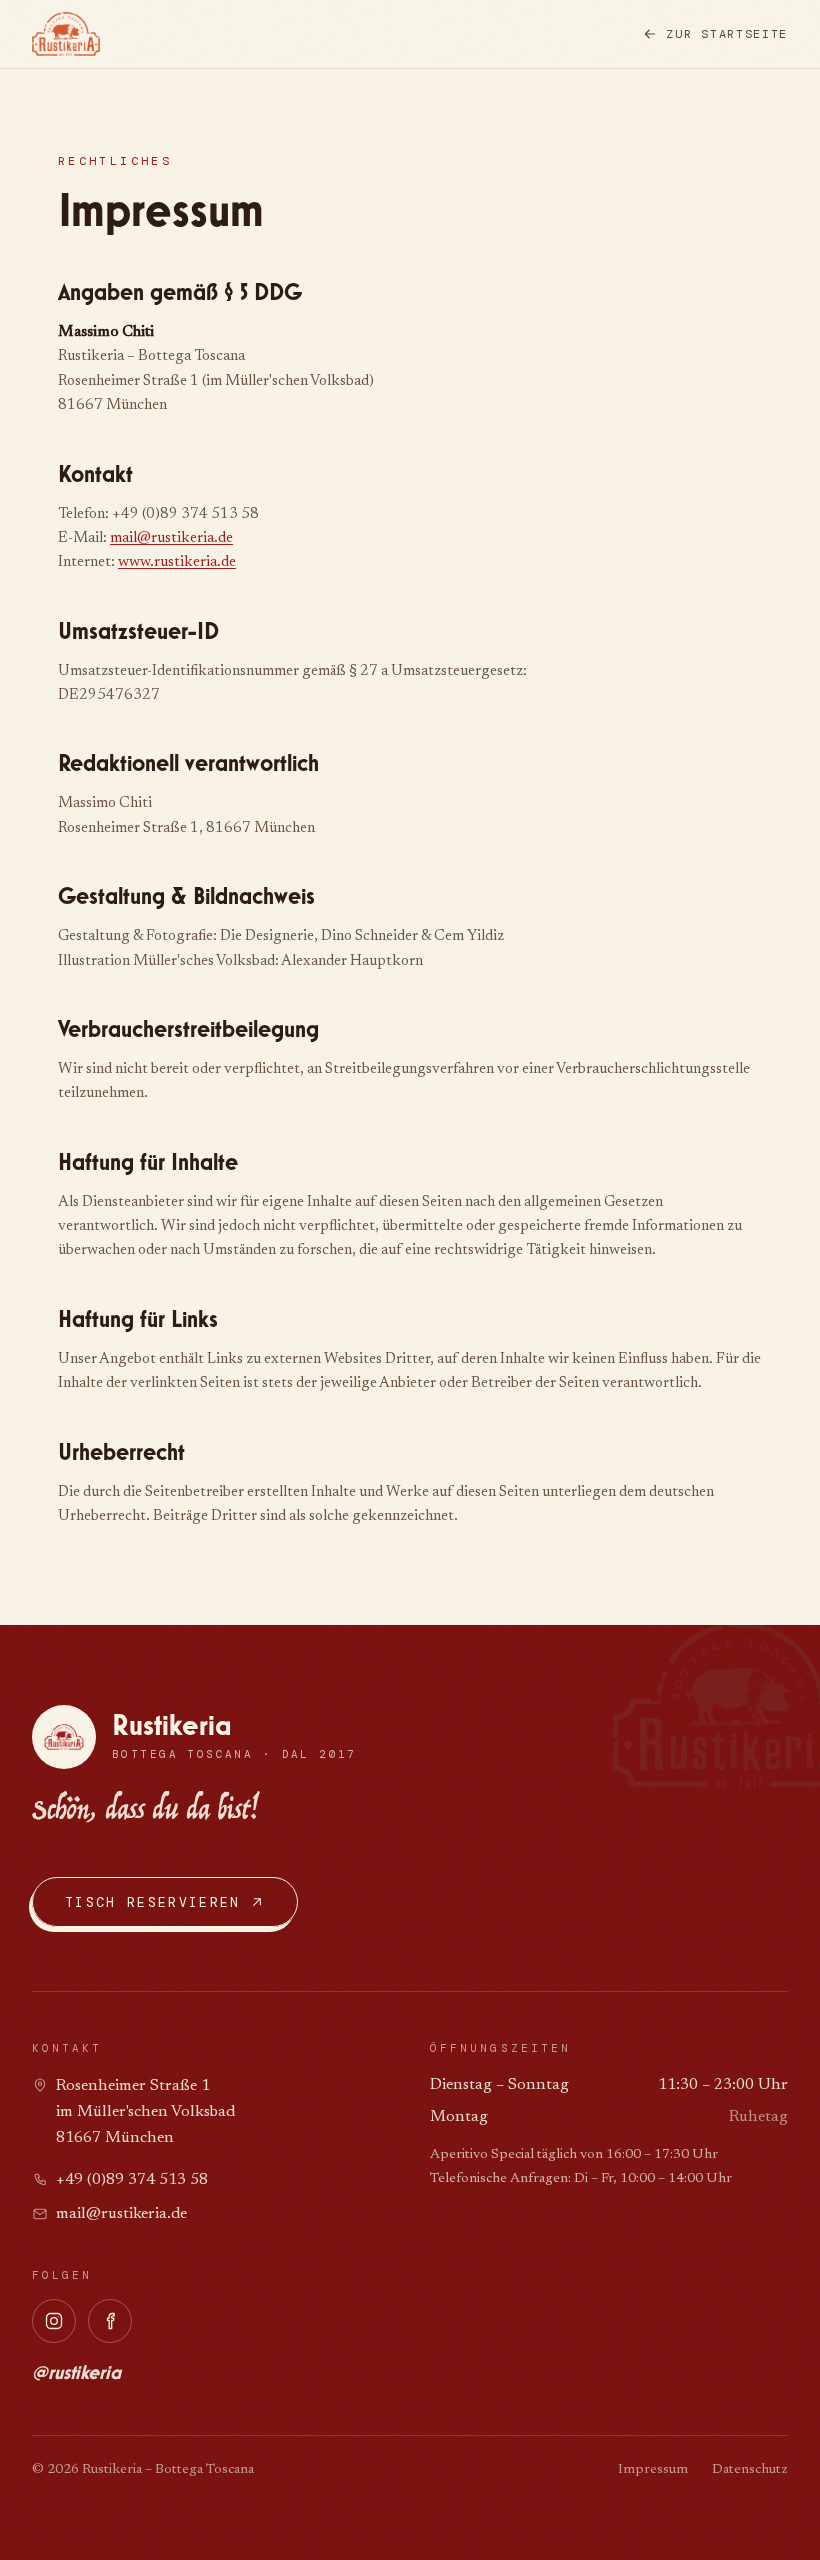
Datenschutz (750, 2470)
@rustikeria (76, 2373)
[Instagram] (54, 2321)
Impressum (653, 2470)
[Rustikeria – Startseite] (66, 34)
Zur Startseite (727, 34)
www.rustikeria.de (177, 562)
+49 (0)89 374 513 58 (132, 2180)
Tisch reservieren (153, 1902)
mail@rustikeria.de (171, 538)
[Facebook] (110, 2321)
